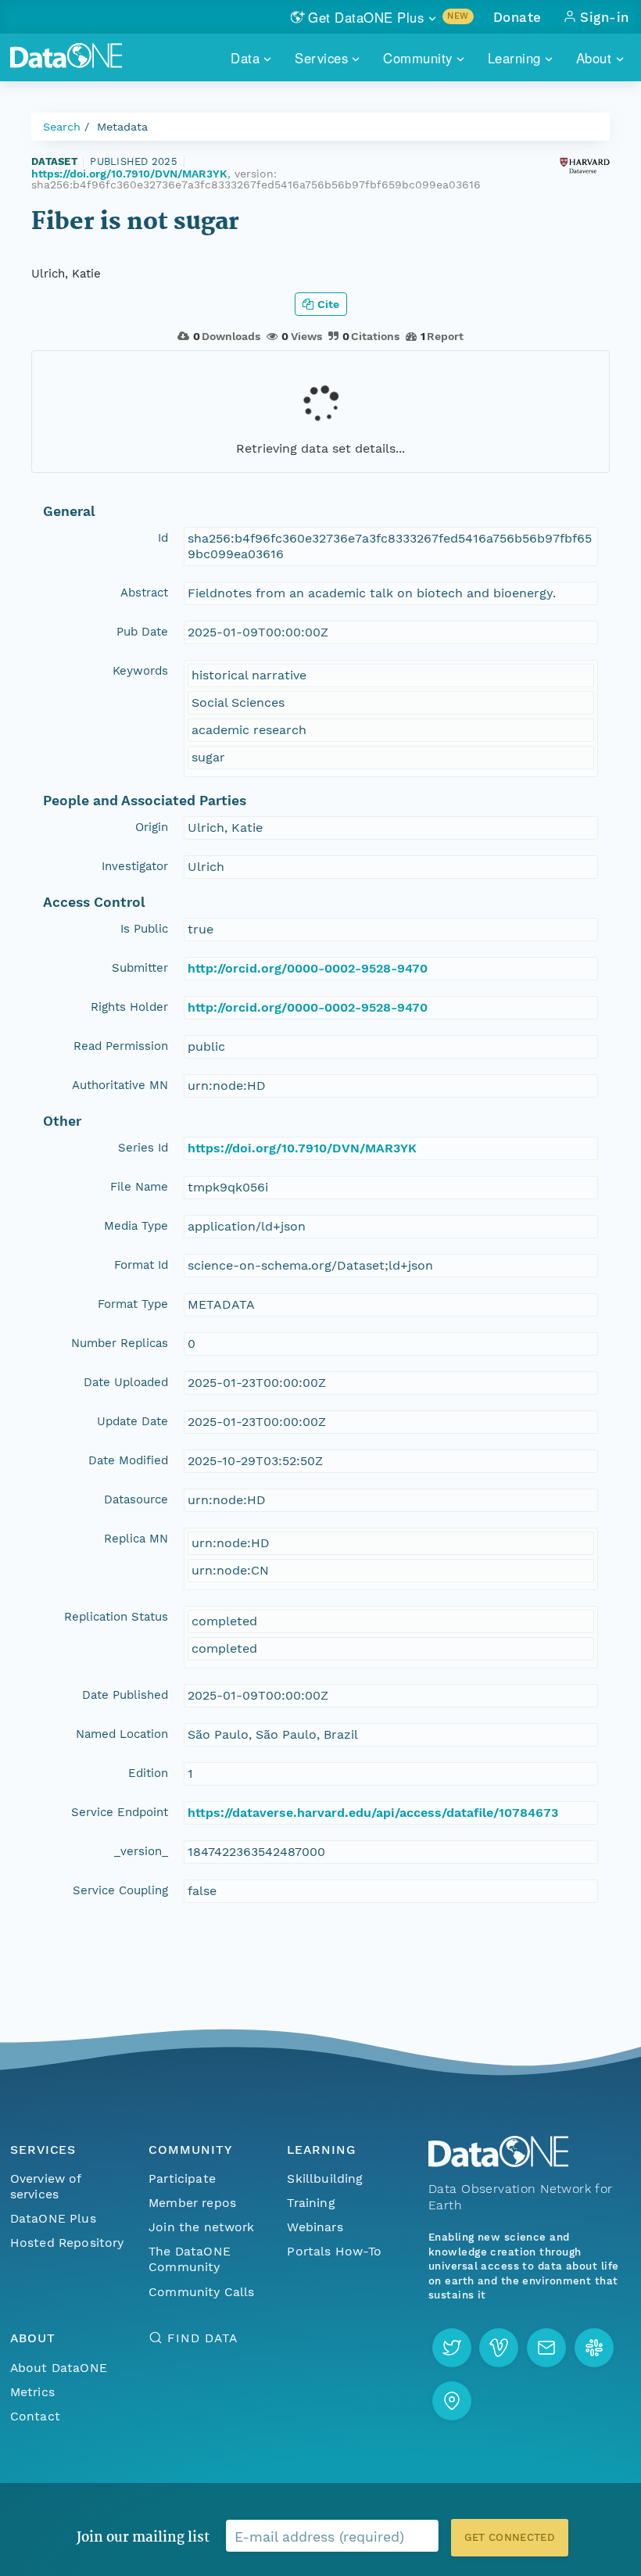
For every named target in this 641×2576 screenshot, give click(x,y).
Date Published (125, 1695)
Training (311, 2203)
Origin (152, 827)
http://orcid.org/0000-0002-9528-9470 (308, 968)
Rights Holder (129, 1007)
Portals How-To (334, 2251)
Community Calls (201, 2292)
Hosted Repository (67, 2243)
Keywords (140, 671)
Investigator (135, 866)
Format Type (133, 1304)
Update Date (132, 1421)
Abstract (144, 593)
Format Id (141, 1265)
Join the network (202, 2227)
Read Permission (121, 1046)
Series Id (143, 1148)
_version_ (141, 1851)
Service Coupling (120, 1890)
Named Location (122, 1734)
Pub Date (142, 632)
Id (163, 538)
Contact (35, 2416)
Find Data (202, 2338)
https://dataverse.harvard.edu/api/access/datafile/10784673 (373, 1813)
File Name (139, 1187)
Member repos (192, 2203)
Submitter (140, 968)
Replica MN (136, 1539)
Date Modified (128, 1460)
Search (62, 127)
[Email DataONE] (546, 2348)
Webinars (315, 2227)
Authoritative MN (120, 1085)
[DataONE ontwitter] (452, 2348)
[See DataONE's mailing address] (452, 2401)
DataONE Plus (53, 2218)
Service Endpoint (120, 1812)
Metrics (32, 2392)
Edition (148, 1773)
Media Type (136, 1226)
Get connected (510, 2537)
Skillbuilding (325, 2178)
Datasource (136, 1499)
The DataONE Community (190, 2259)
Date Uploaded (126, 1382)
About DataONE (59, 2368)
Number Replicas (120, 1343)
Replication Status (116, 1617)
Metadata (122, 127)
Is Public (144, 929)
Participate (182, 2178)
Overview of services (46, 2186)
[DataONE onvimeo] (499, 2348)
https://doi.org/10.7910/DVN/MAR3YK (129, 174)
